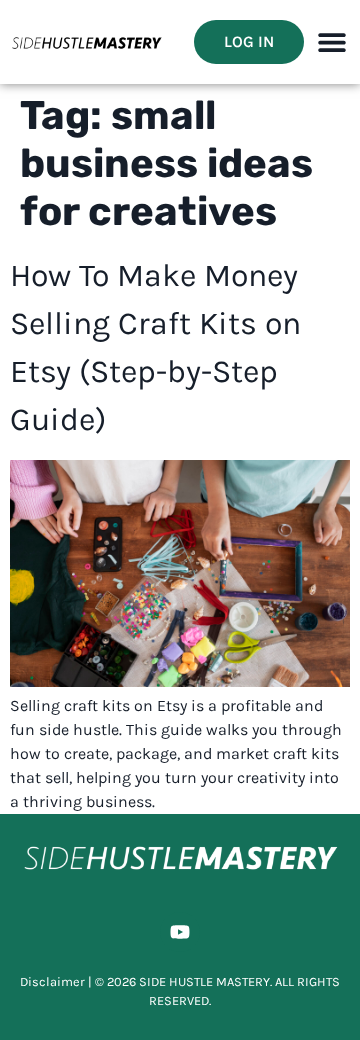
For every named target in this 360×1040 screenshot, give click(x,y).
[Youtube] (180, 932)
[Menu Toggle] (332, 42)
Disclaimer (52, 981)
